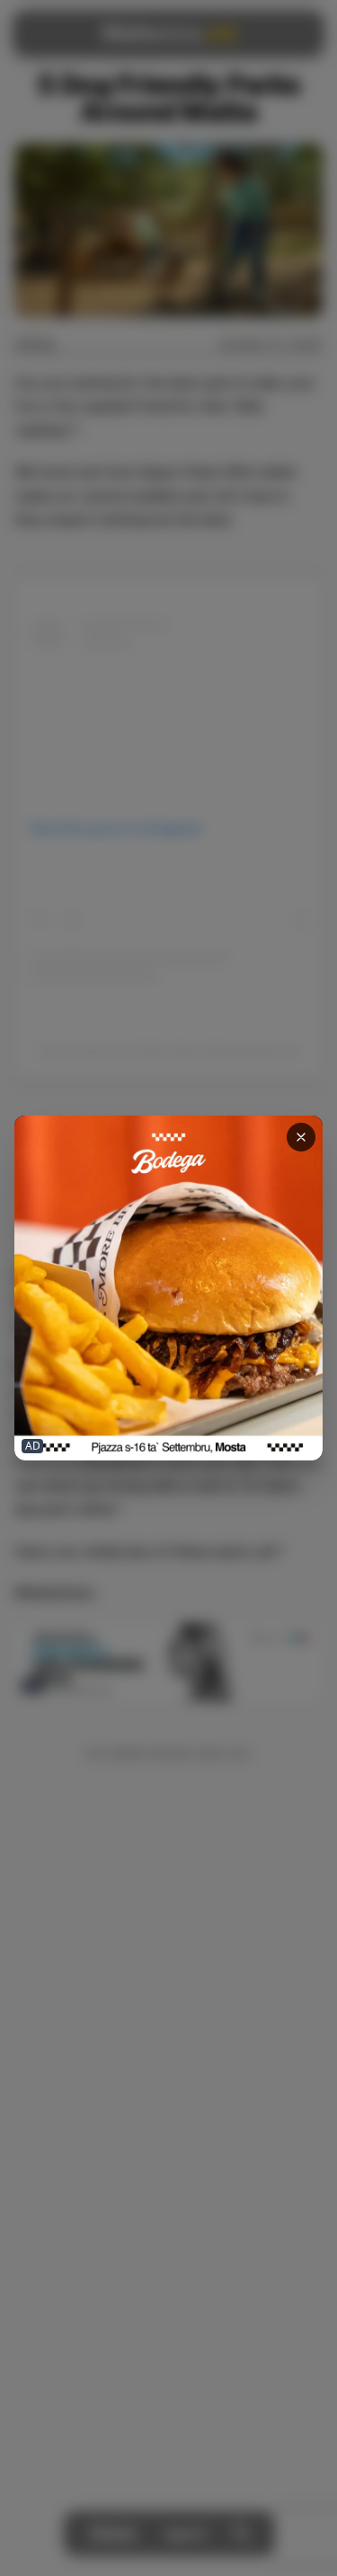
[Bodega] (168, 1288)
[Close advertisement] (301, 1137)
